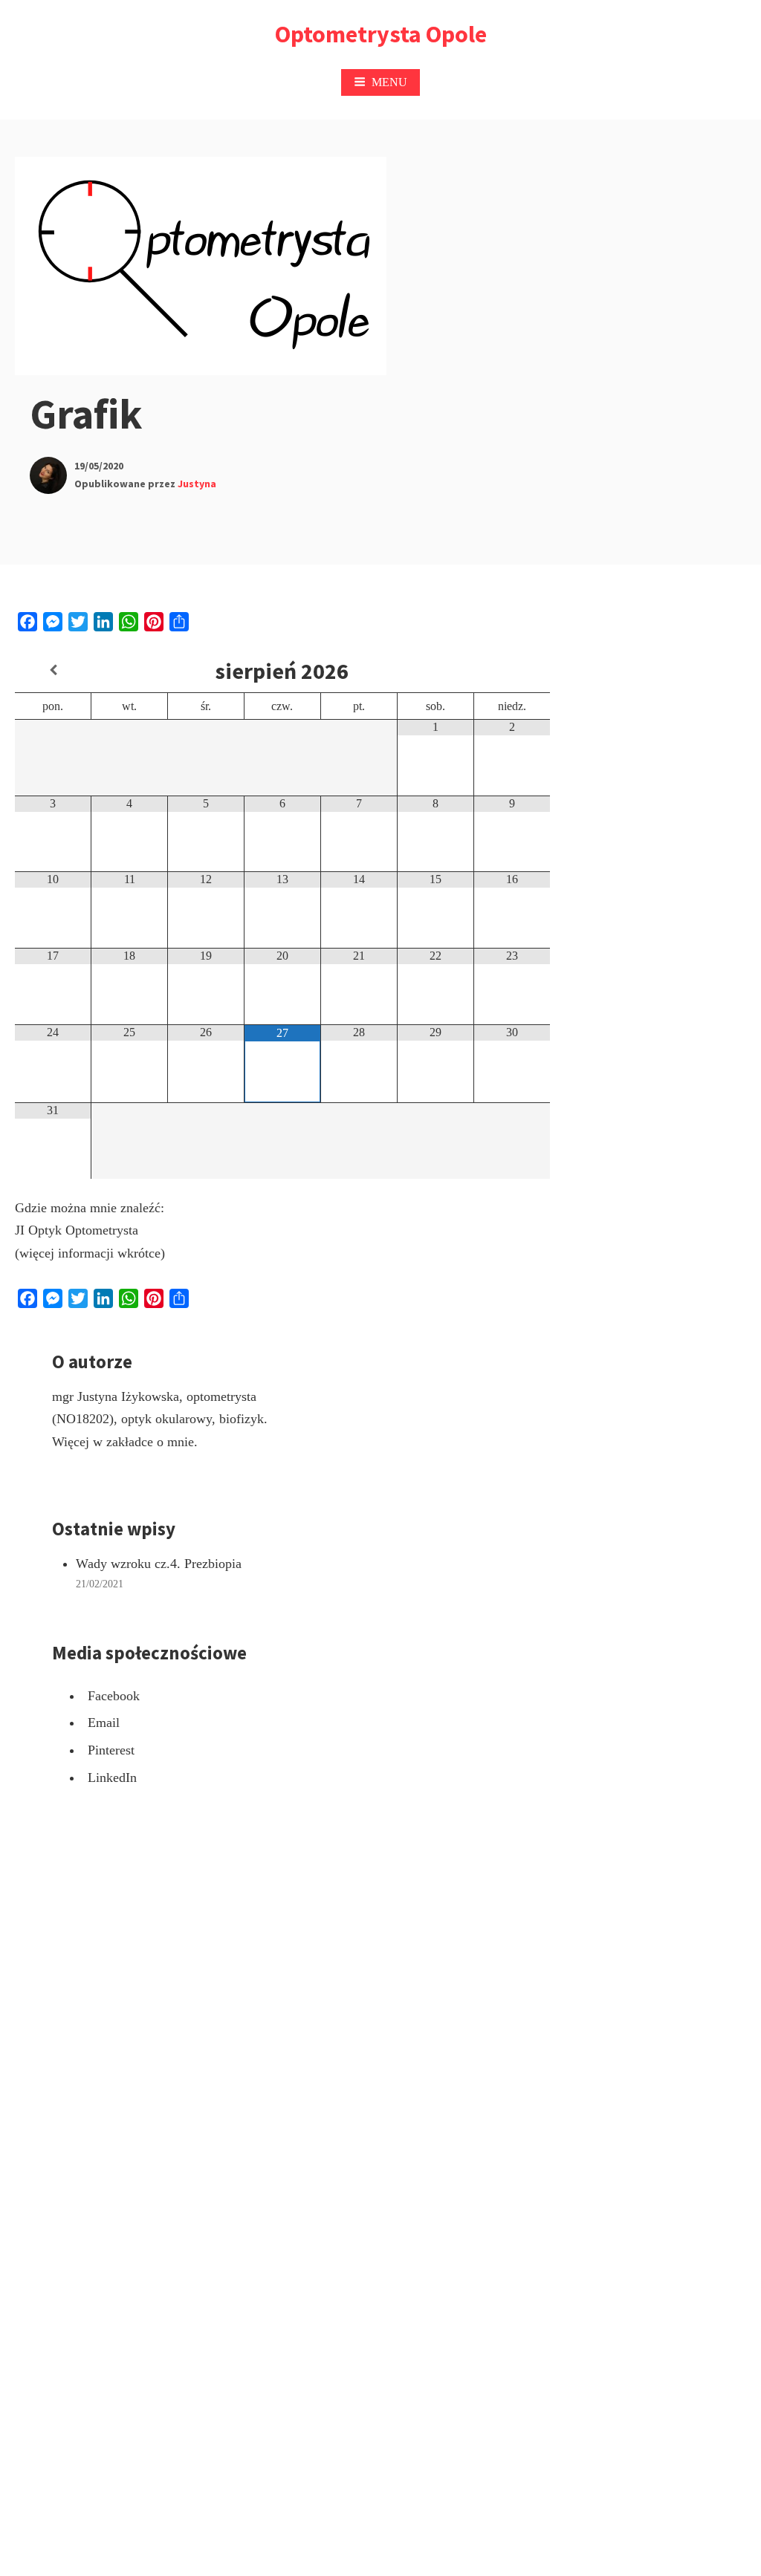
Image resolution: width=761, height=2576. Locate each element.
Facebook (114, 1696)
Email (104, 1723)
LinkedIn (112, 1777)
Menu (389, 82)
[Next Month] (512, 670)
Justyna (197, 484)
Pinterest (111, 1750)
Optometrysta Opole (381, 34)
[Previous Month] (53, 670)
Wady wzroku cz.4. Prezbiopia (159, 1564)
